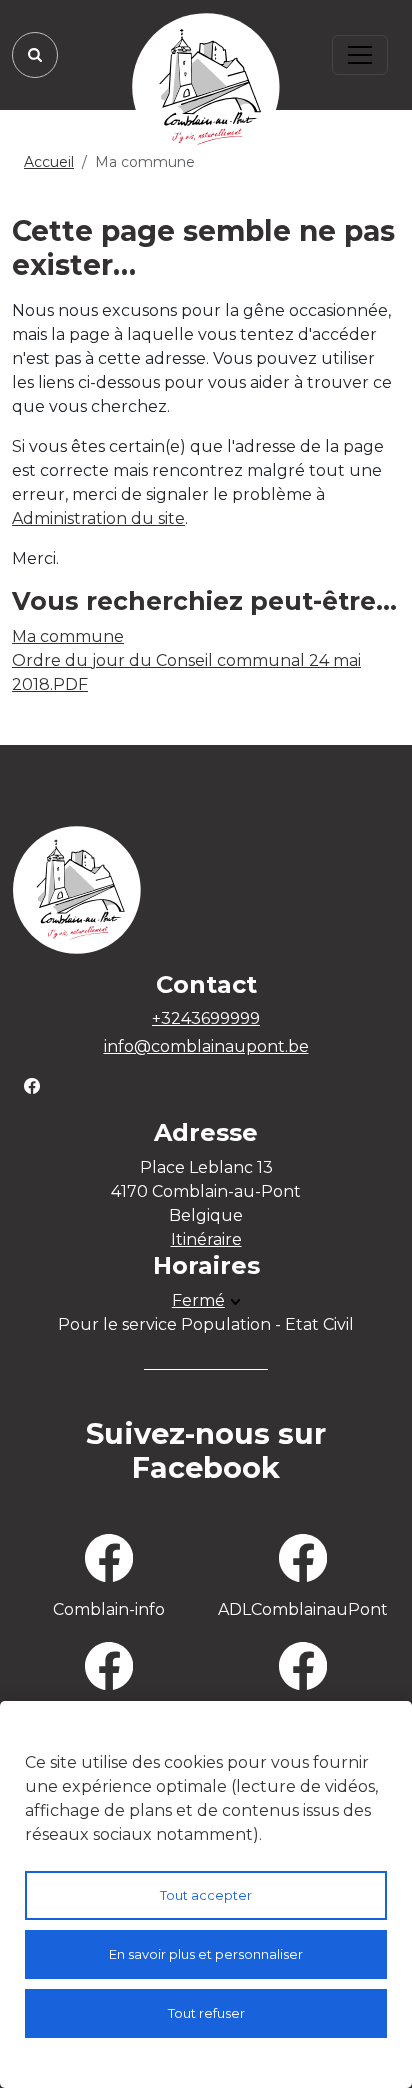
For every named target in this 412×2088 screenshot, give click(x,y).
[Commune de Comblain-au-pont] (206, 87)
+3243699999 (206, 1018)
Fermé (198, 1300)
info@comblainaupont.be (206, 1046)
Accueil (49, 162)
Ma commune (68, 636)
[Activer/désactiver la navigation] (360, 55)
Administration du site (98, 518)
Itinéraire (206, 1239)
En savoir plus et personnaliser (206, 1954)
